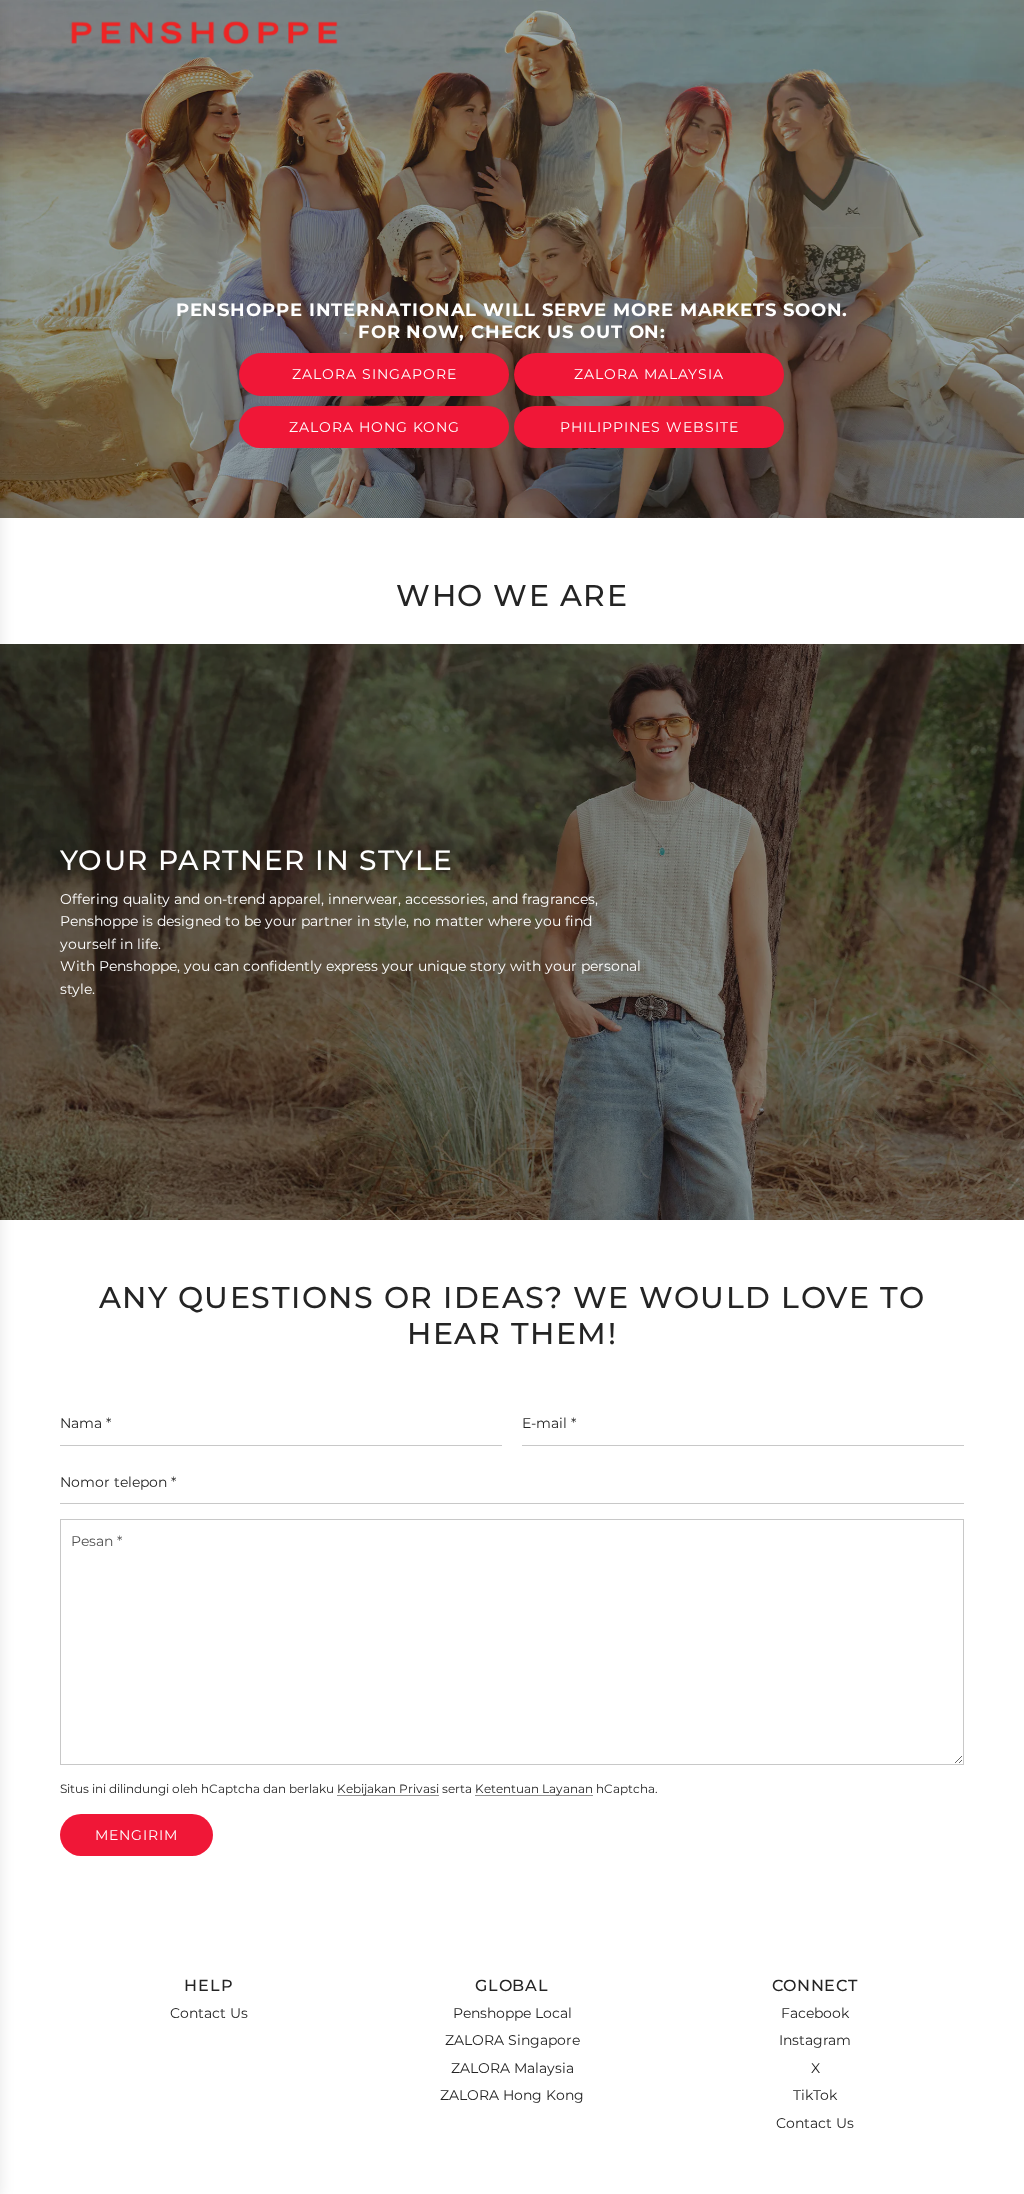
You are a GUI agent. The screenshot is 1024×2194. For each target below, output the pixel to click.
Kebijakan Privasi (388, 1789)
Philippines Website (649, 427)
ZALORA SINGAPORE (374, 374)
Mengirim (136, 1835)
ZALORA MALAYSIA (649, 374)
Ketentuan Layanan (534, 1789)
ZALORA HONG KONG (374, 427)
